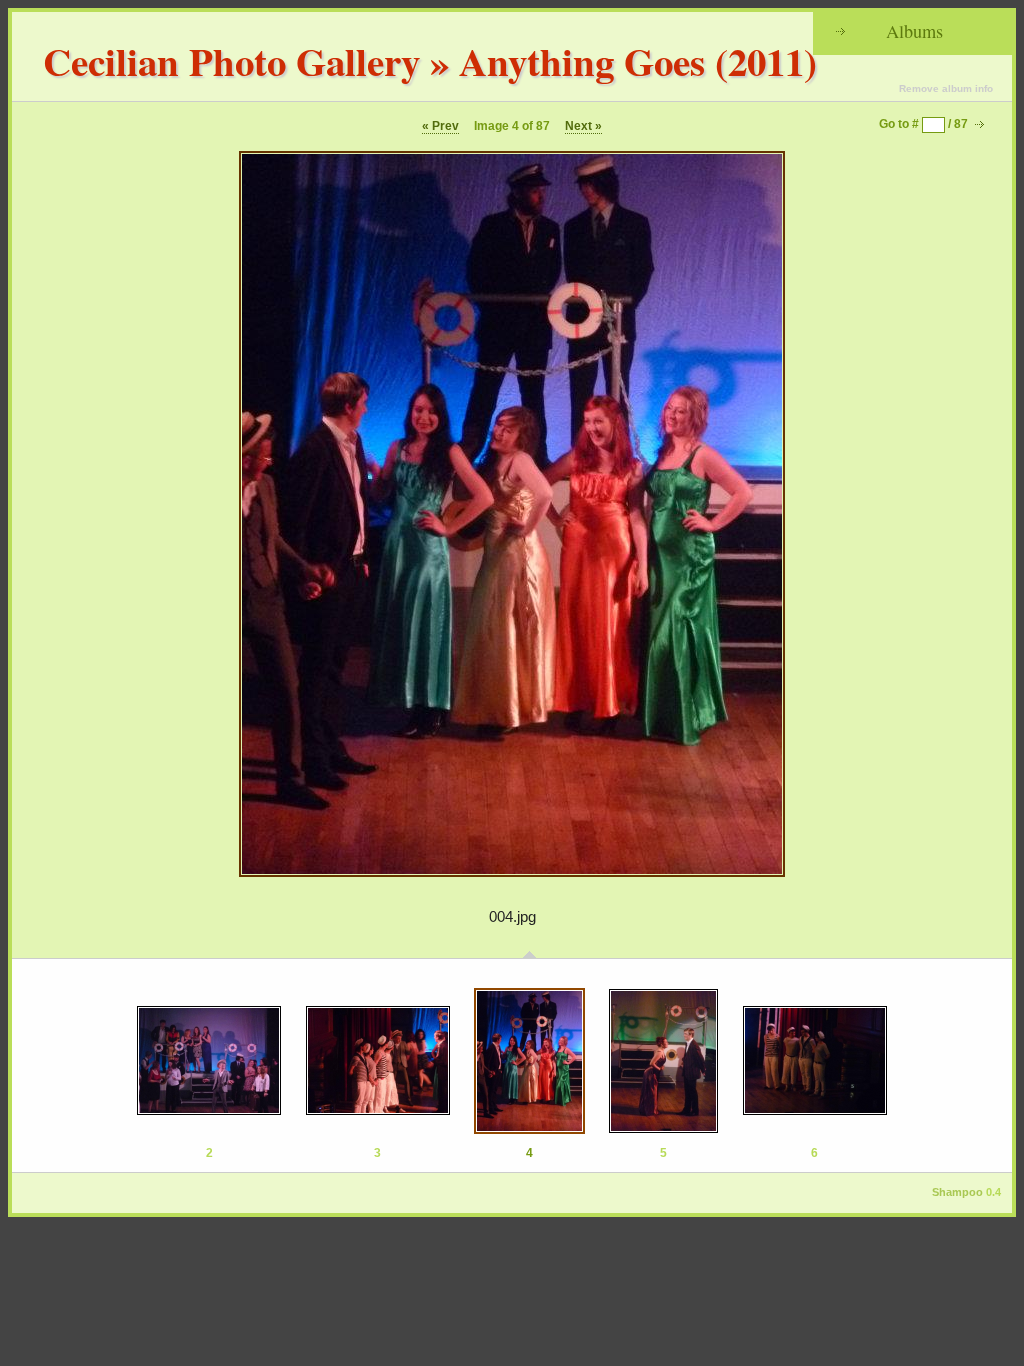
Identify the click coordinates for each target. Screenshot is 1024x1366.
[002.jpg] (209, 1061)
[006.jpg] (815, 1061)
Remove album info (946, 88)
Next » (583, 126)
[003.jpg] (378, 1061)
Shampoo (957, 1192)
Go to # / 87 (923, 124)
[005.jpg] (663, 1061)
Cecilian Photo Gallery (231, 60)
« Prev (440, 126)
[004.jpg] (529, 1061)
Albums (914, 31)
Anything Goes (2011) (638, 60)
